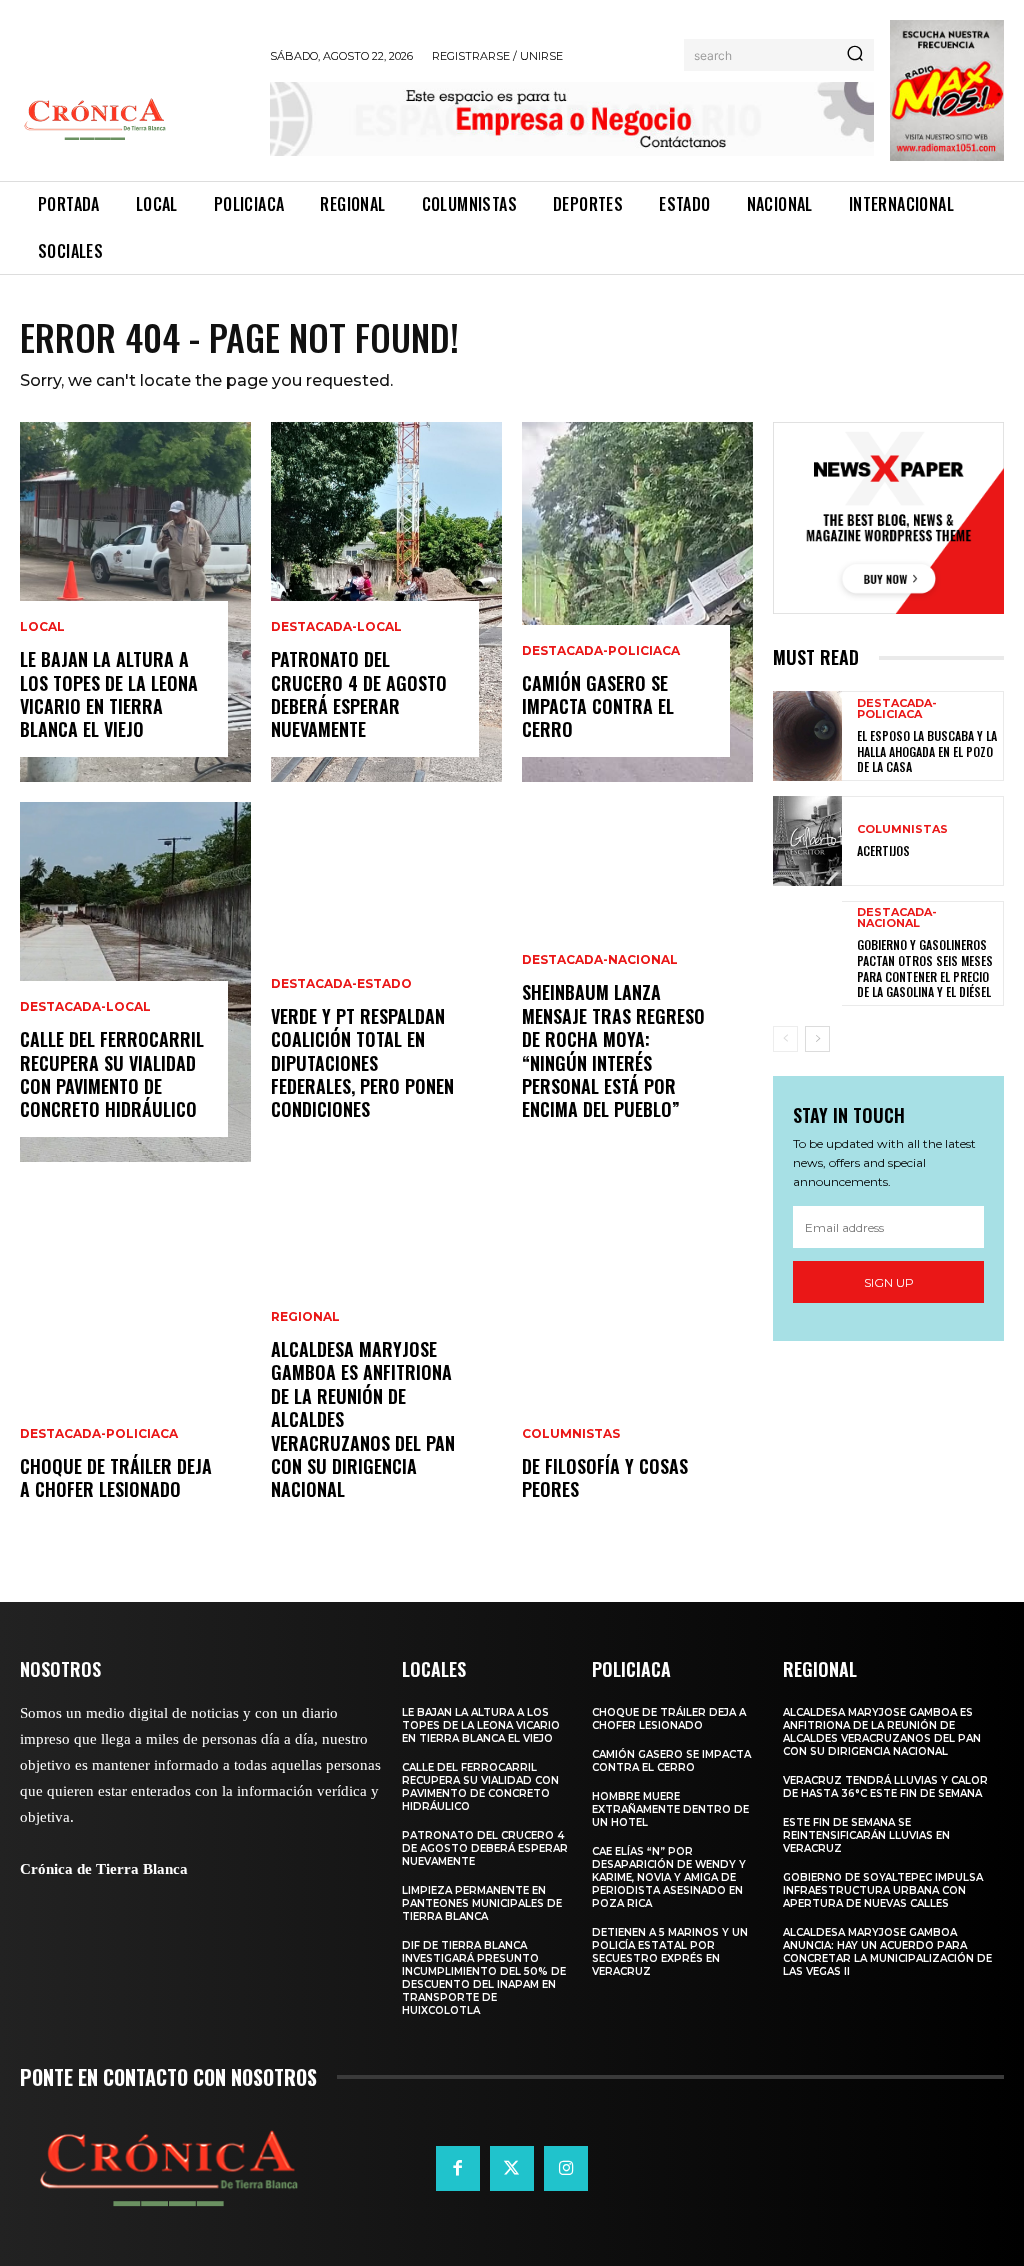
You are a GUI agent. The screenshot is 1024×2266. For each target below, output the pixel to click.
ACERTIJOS (883, 850)
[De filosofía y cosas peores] (637, 1362)
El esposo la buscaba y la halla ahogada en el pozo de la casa (927, 751)
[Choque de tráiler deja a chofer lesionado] (135, 1362)
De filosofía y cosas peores (605, 1477)
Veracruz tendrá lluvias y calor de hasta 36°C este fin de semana (885, 1787)
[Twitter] (512, 2168)
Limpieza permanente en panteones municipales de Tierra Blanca (482, 1903)
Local (42, 627)
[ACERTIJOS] (807, 841)
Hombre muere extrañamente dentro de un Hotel (670, 1809)
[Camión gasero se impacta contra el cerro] (637, 602)
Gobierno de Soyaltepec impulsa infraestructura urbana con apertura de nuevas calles (883, 1890)
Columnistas (571, 1434)
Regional (305, 1317)
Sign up (889, 1282)
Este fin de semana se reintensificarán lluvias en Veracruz (866, 1835)
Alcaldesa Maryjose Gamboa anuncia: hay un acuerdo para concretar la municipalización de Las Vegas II (887, 1952)
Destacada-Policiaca (99, 1434)
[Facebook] (458, 2168)
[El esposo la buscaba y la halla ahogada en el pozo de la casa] (807, 736)
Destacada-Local (85, 1007)
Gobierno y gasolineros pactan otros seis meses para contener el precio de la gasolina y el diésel (925, 968)
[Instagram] (566, 2168)
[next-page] (817, 1039)
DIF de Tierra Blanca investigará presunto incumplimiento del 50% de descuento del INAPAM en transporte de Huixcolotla (484, 1978)
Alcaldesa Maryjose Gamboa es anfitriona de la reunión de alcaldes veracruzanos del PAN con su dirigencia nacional (882, 1732)
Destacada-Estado (341, 984)
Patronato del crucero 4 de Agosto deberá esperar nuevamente (359, 694)
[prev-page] (785, 1039)
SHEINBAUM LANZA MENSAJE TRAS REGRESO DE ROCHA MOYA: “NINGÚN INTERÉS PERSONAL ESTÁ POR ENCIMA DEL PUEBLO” (613, 1050)
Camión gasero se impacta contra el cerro (598, 706)
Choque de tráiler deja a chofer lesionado (116, 1477)
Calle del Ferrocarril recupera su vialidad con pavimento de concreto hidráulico (112, 1074)
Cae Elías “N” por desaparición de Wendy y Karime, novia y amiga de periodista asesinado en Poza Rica (669, 1877)
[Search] (855, 55)
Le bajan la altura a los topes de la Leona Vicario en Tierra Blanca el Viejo (109, 694)
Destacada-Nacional (600, 960)
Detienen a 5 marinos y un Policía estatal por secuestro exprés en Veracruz (670, 1952)
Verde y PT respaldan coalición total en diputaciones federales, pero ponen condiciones (362, 1063)
